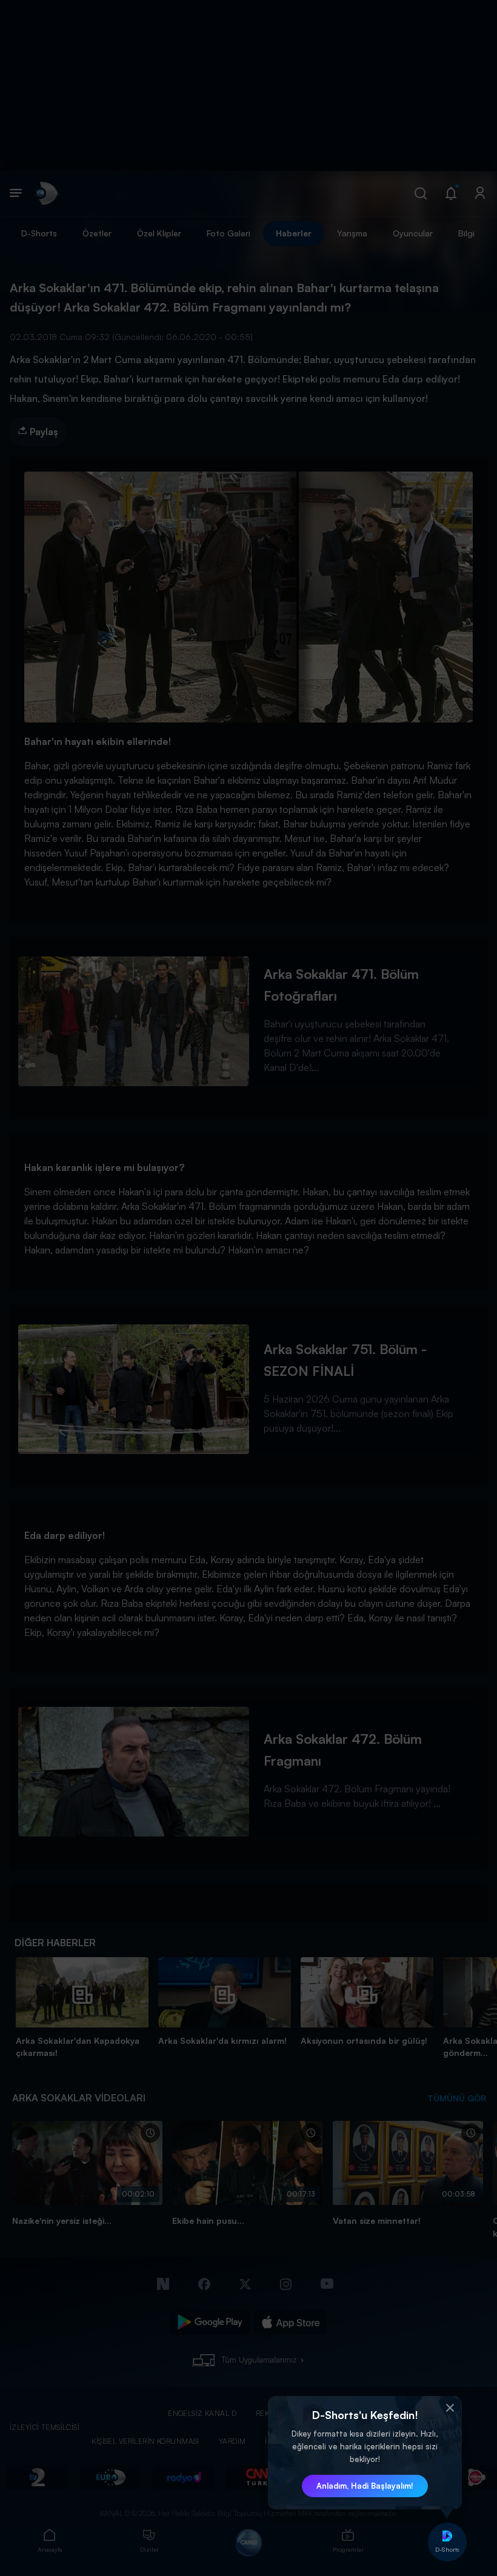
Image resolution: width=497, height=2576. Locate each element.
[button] (450, 2408)
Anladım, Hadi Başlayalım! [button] (365, 2486)
